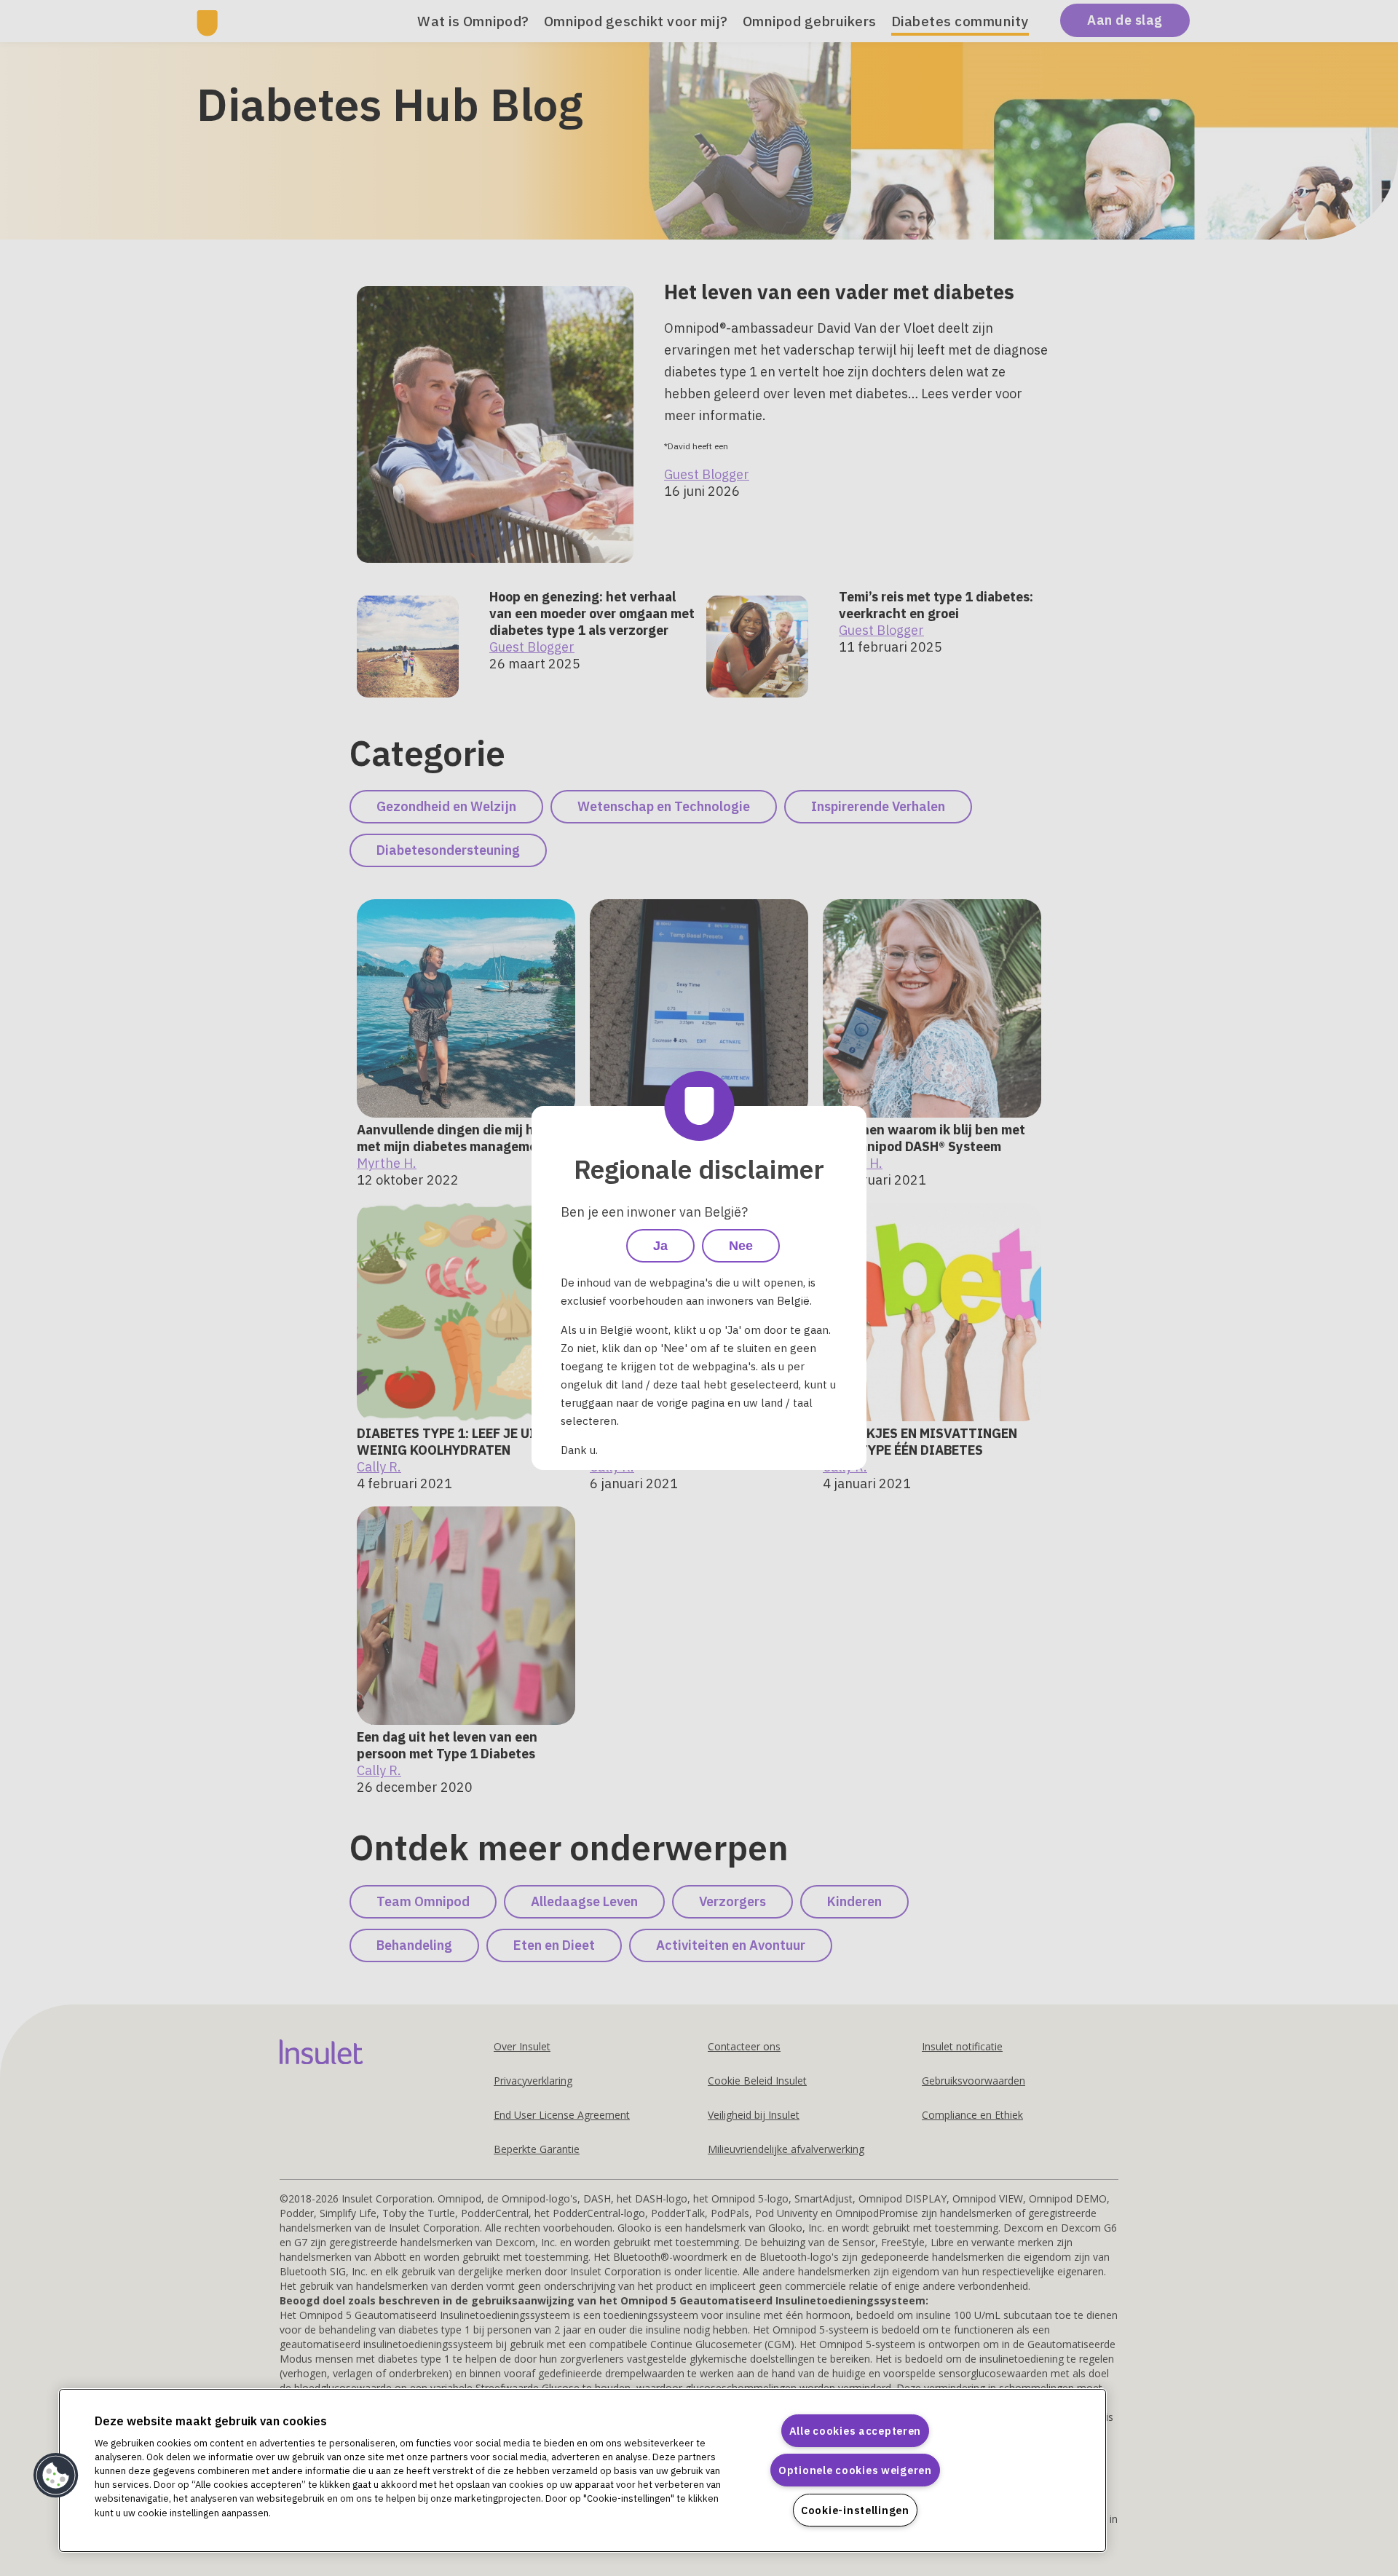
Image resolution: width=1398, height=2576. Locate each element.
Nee (741, 1246)
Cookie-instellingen (855, 2510)
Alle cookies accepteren (856, 2431)
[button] (56, 2476)
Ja (660, 1246)
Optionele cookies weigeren (855, 2470)
